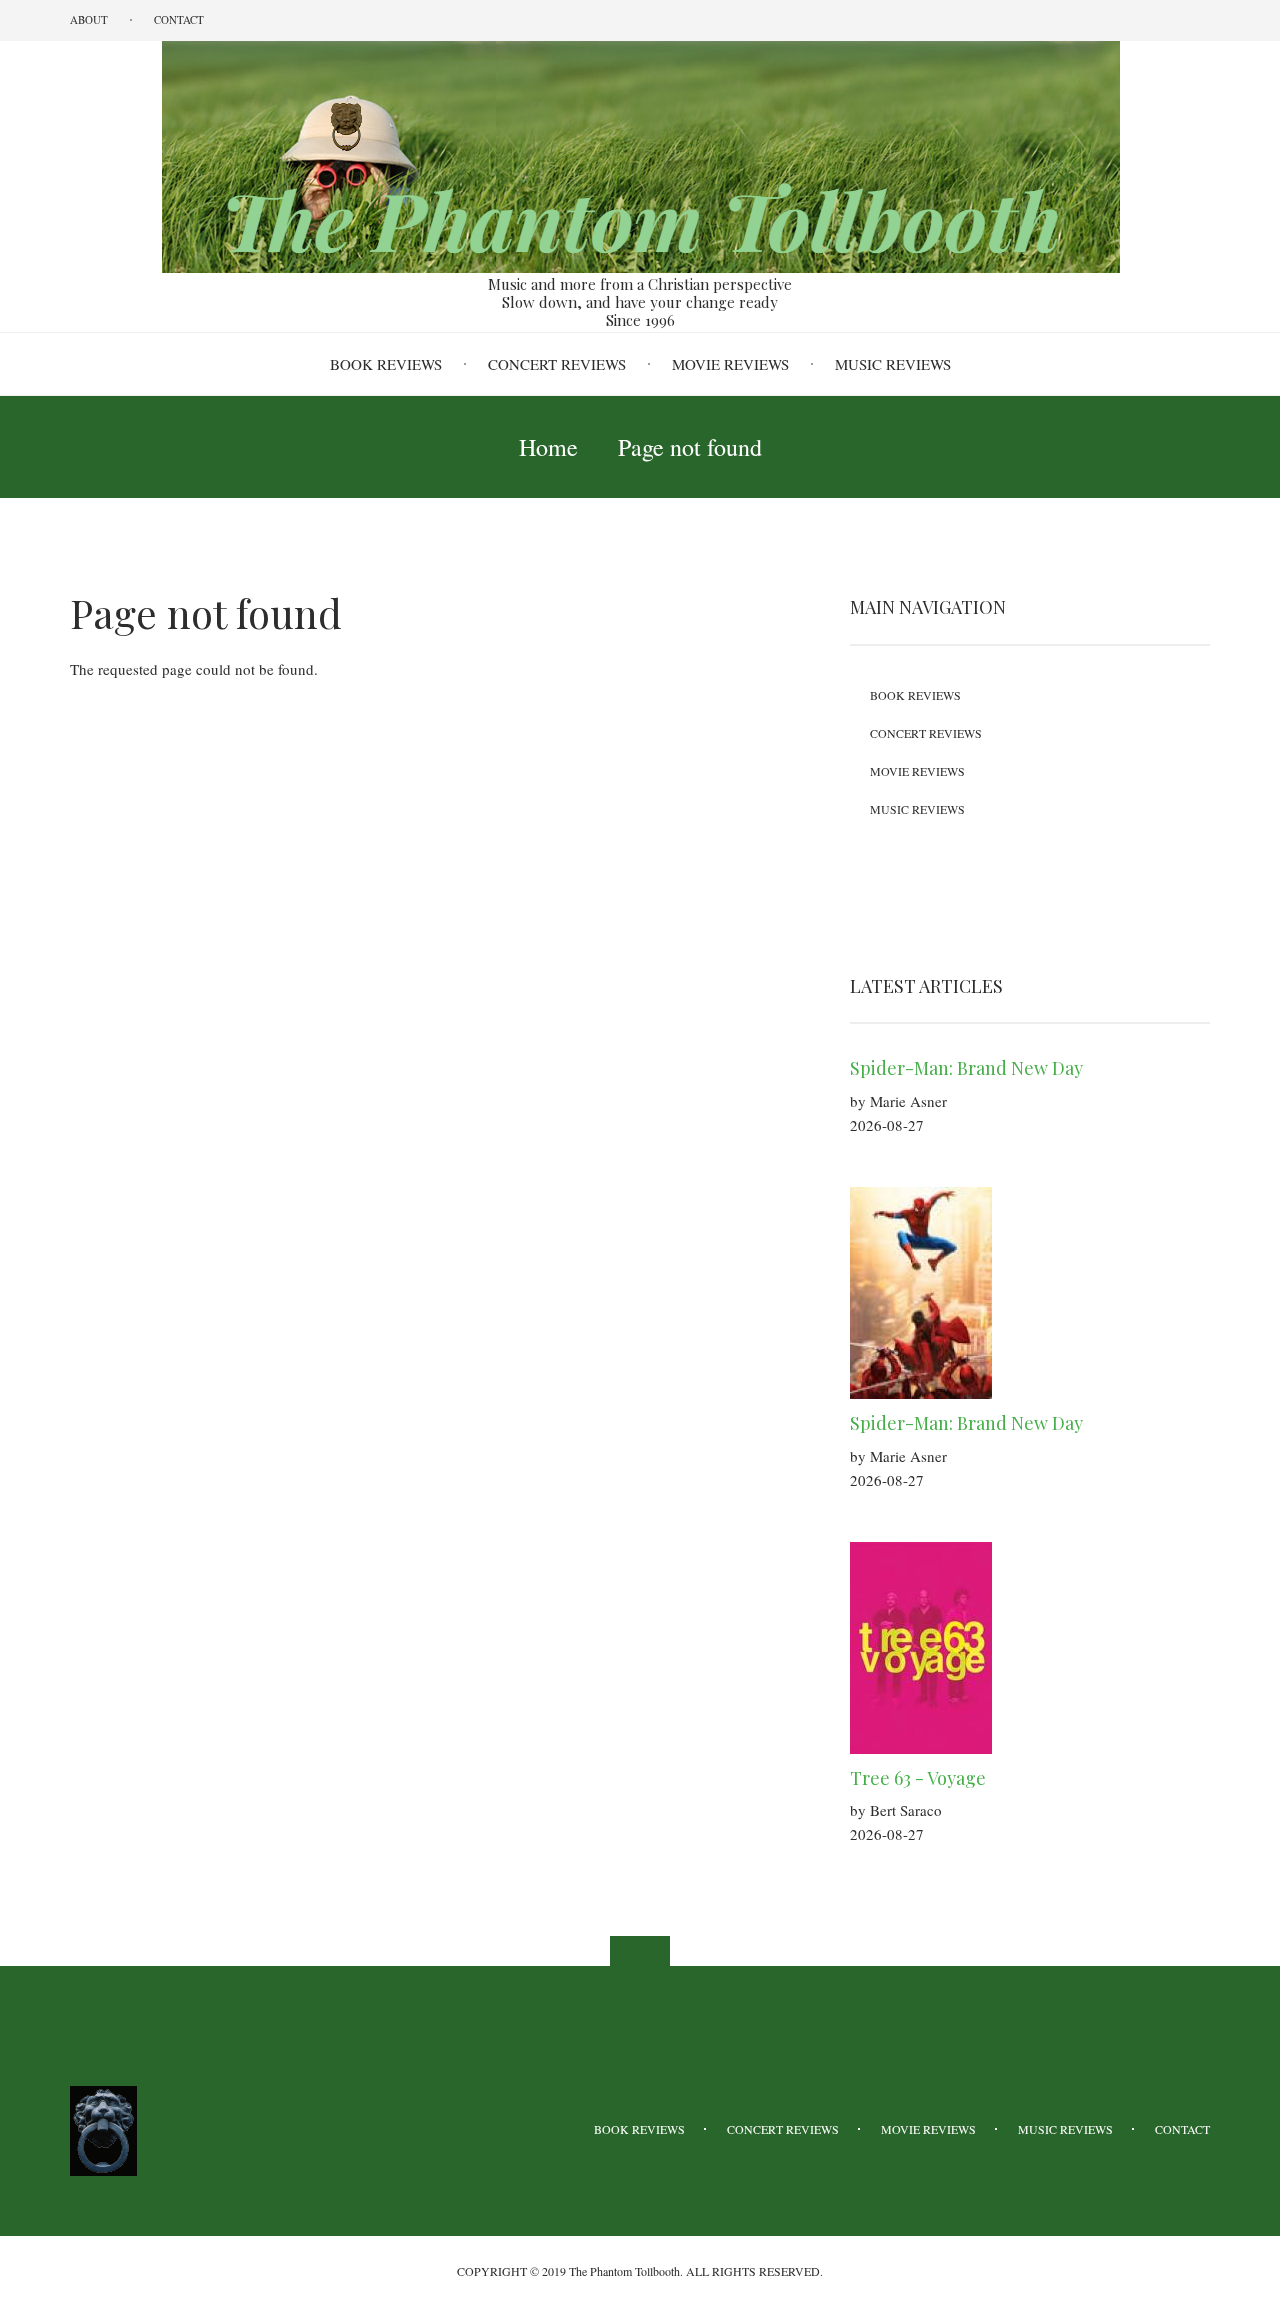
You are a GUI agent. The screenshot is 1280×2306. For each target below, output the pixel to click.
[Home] (640, 155)
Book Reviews (386, 364)
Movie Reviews (730, 364)
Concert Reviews (557, 364)
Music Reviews (893, 364)
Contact (179, 19)
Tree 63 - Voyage (918, 1778)
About (89, 19)
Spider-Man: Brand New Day (966, 1068)
